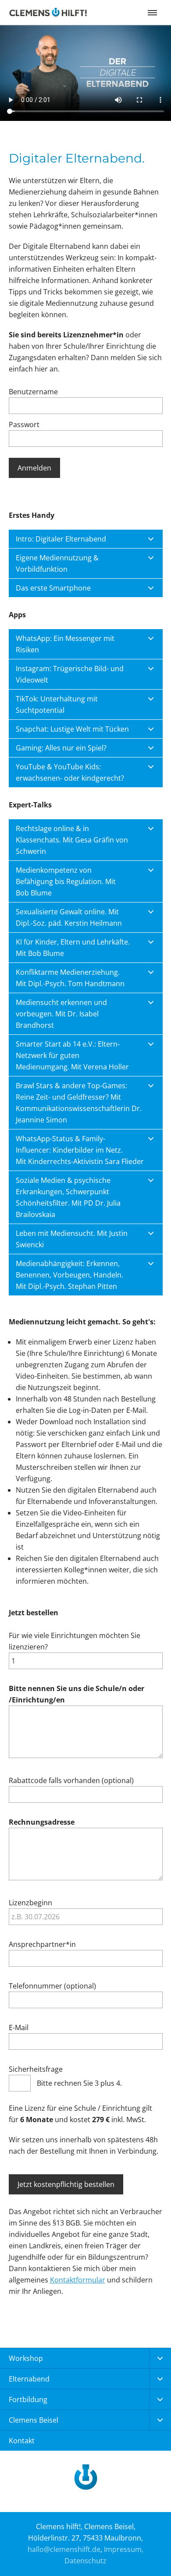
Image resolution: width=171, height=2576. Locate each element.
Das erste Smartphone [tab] (53, 588)
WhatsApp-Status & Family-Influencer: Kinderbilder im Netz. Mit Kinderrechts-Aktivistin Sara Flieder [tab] (80, 1150)
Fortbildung (28, 2399)
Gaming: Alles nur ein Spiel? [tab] (61, 748)
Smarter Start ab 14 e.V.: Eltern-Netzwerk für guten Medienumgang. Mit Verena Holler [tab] (72, 1055)
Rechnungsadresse (42, 1822)
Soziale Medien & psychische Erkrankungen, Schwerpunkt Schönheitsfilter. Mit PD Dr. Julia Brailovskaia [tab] (68, 1197)
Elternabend (29, 2379)
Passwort (24, 425)
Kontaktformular (78, 2280)
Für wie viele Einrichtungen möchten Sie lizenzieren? (75, 1641)
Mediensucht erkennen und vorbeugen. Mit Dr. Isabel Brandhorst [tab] (61, 1014)
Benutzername (33, 392)
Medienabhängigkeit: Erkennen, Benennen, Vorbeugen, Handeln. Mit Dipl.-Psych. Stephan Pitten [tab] (69, 1275)
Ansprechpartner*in (42, 1944)
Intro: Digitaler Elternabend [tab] (61, 539)
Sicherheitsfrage (36, 2069)
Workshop (26, 2358)
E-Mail (19, 2028)
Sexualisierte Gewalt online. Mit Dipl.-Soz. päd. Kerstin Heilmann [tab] (69, 917)
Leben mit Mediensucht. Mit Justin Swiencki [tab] (72, 1239)
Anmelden (34, 468)
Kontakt (22, 2441)
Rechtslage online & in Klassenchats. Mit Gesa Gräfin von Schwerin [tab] (72, 840)
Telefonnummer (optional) (52, 1986)
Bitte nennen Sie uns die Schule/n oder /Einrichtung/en (77, 1694)
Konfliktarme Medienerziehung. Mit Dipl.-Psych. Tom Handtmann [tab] (70, 978)
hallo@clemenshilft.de (64, 2549)
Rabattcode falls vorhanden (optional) (71, 1780)
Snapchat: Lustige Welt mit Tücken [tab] (72, 729)
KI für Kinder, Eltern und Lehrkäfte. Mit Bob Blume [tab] (73, 948)
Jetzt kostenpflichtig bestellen (66, 2184)
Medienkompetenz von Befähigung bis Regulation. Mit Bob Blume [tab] (66, 881)
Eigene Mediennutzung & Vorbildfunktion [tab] (57, 563)
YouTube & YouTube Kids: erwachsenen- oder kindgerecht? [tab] (70, 772)
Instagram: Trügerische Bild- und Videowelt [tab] (70, 674)
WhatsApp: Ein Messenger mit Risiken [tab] (65, 644)
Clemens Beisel (34, 2420)
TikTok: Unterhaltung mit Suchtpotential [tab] (57, 704)
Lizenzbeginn (30, 1903)
